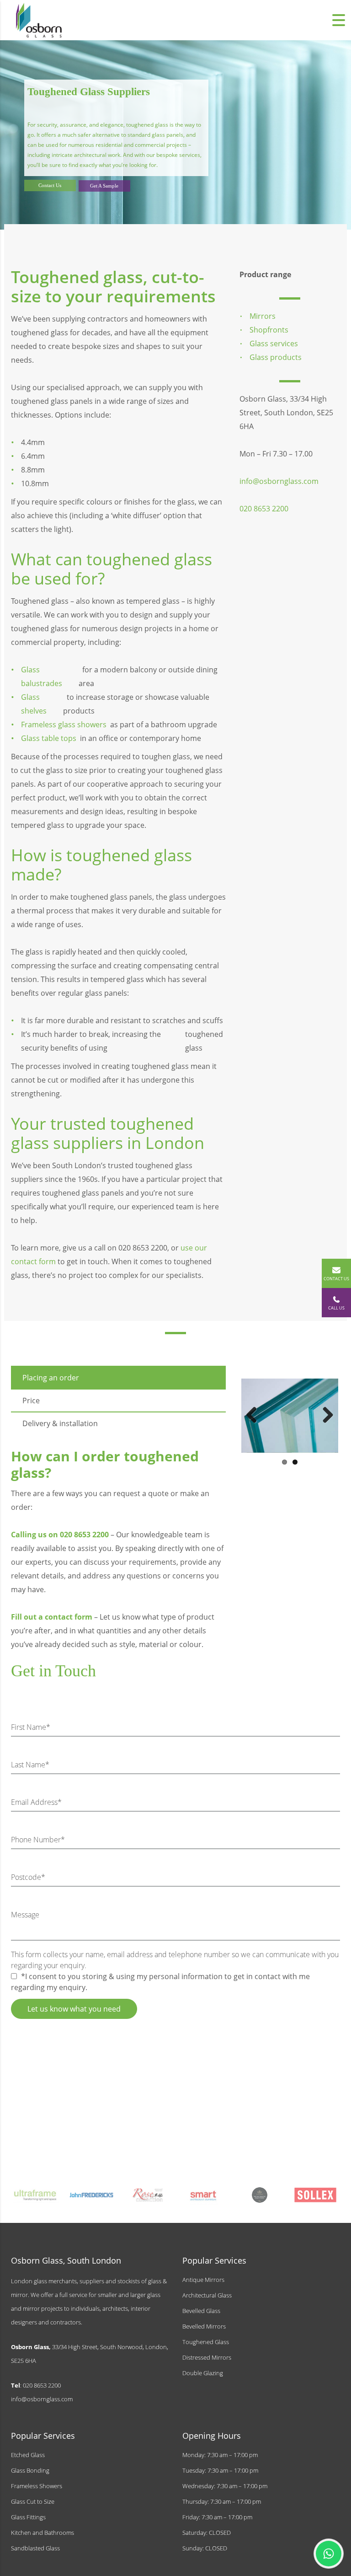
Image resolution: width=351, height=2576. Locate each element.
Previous (255, 1409)
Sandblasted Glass (35, 2548)
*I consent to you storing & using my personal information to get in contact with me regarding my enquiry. (160, 1982)
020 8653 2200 (264, 509)
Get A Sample (104, 186)
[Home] (39, 19)
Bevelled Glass (201, 2311)
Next (324, 1409)
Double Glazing (203, 2373)
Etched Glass (28, 2455)
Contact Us (50, 185)
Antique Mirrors (203, 2280)
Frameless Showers (37, 2486)
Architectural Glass (207, 2295)
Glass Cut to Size (33, 2501)
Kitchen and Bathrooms (43, 2533)
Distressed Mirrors (207, 2357)
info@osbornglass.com (42, 2399)
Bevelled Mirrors (204, 2326)
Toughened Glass (206, 2342)
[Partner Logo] (36, 2195)
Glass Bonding (30, 2470)
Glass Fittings (28, 2517)
